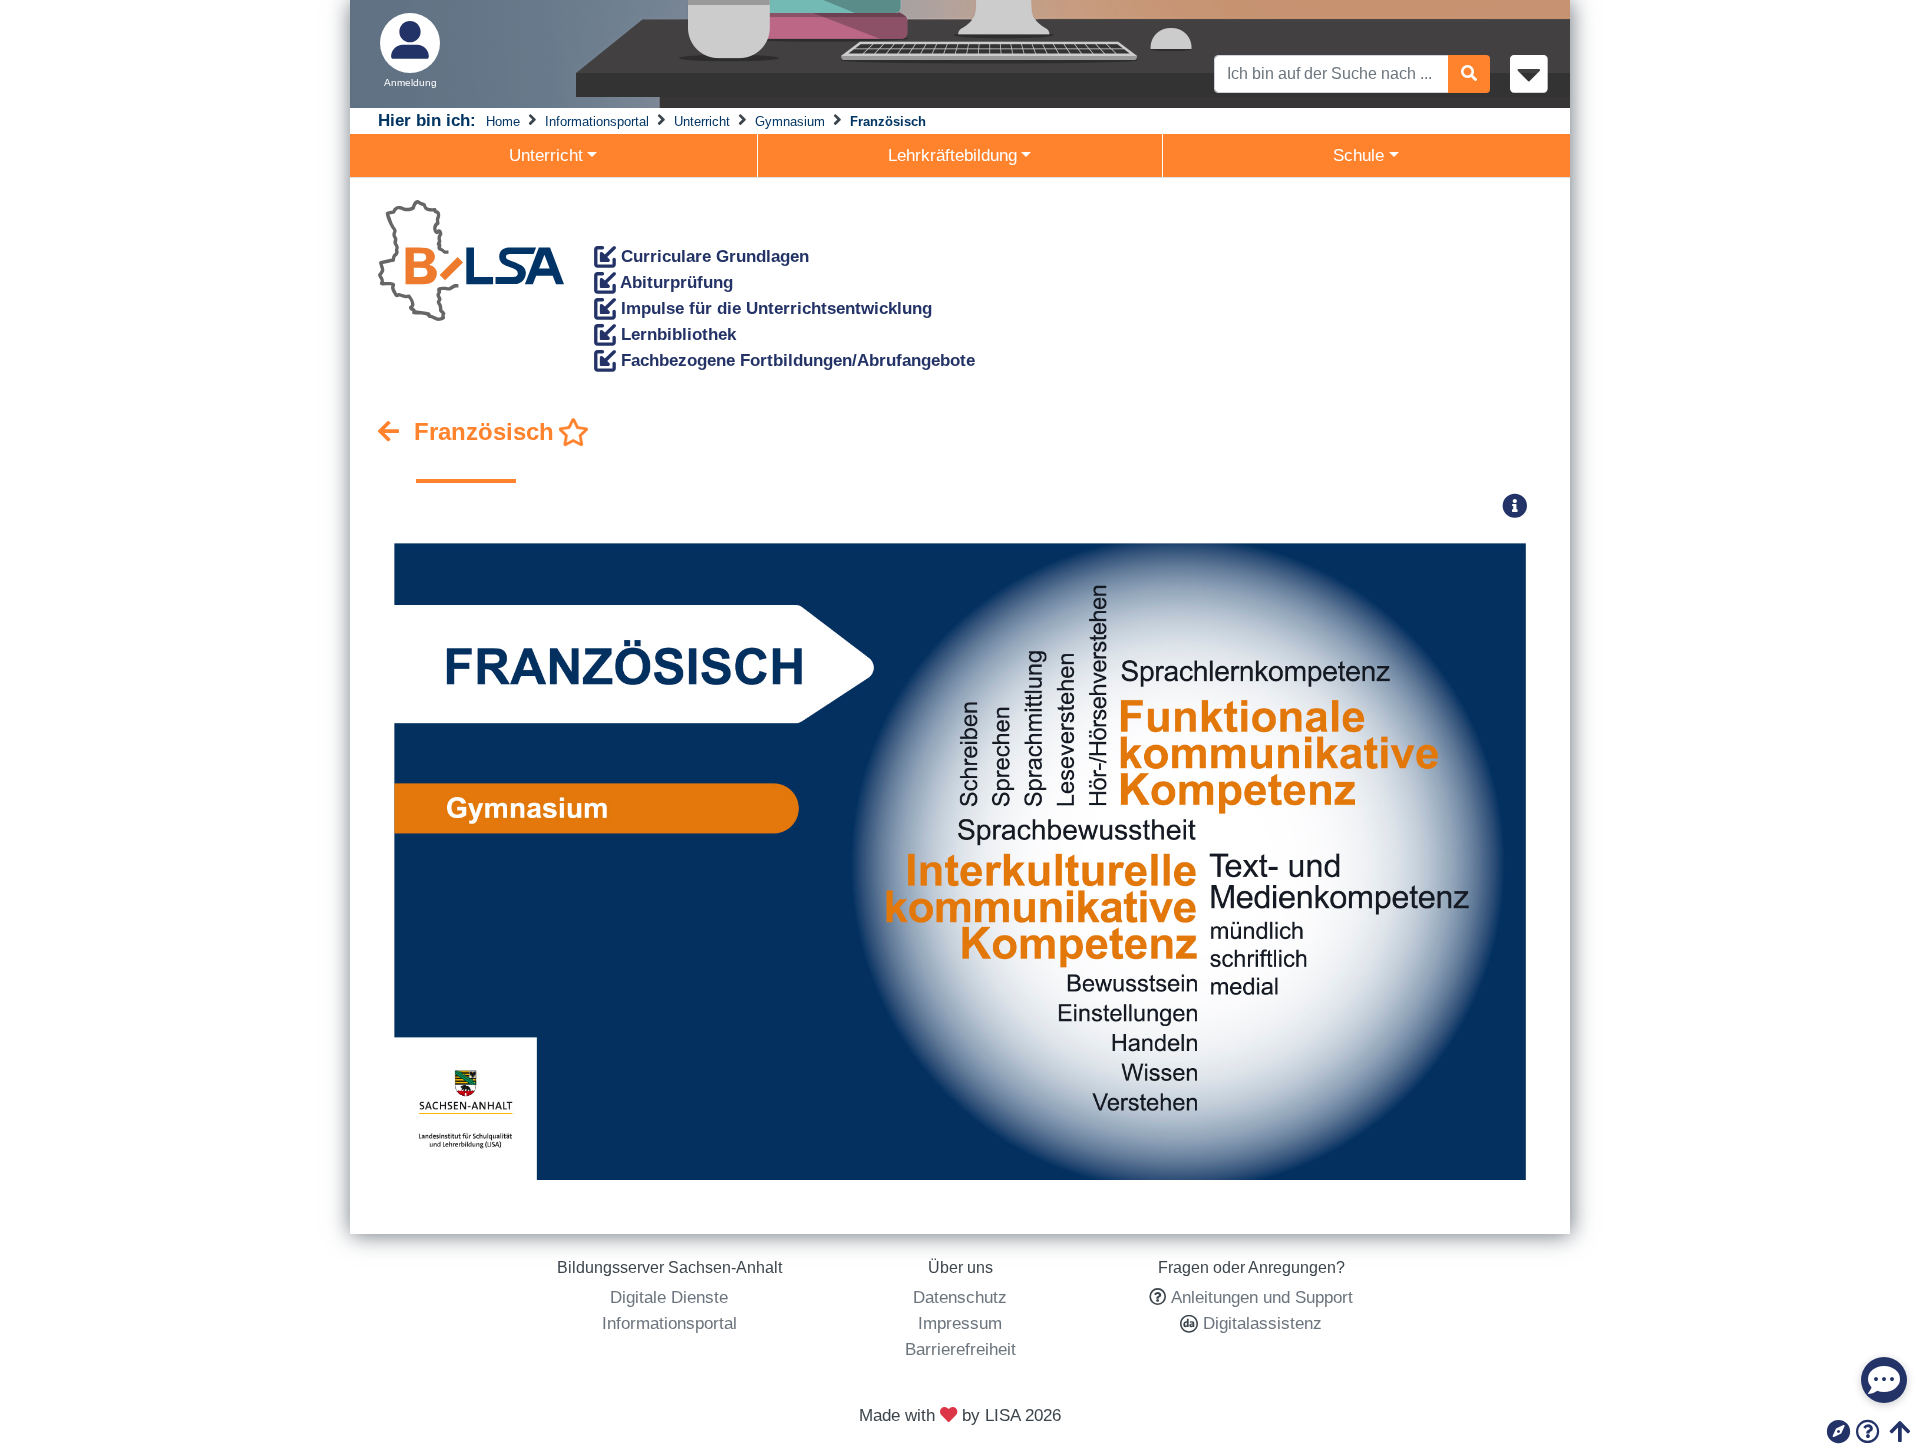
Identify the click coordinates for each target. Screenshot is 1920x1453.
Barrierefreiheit (960, 1349)
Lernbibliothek (676, 334)
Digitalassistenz (1260, 1323)
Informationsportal (597, 121)
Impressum (960, 1323)
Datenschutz (960, 1297)
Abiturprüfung (674, 282)
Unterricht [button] (546, 155)
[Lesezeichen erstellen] (574, 433)
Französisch (888, 121)
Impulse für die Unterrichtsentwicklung (774, 308)
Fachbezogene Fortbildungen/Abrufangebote (795, 360)
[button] (1521, 505)
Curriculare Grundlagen (712, 256)
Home (503, 121)
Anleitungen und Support (1262, 1297)
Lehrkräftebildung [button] (952, 155)
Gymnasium (790, 121)
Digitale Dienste (669, 1297)
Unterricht (702, 121)
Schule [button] (1358, 155)
